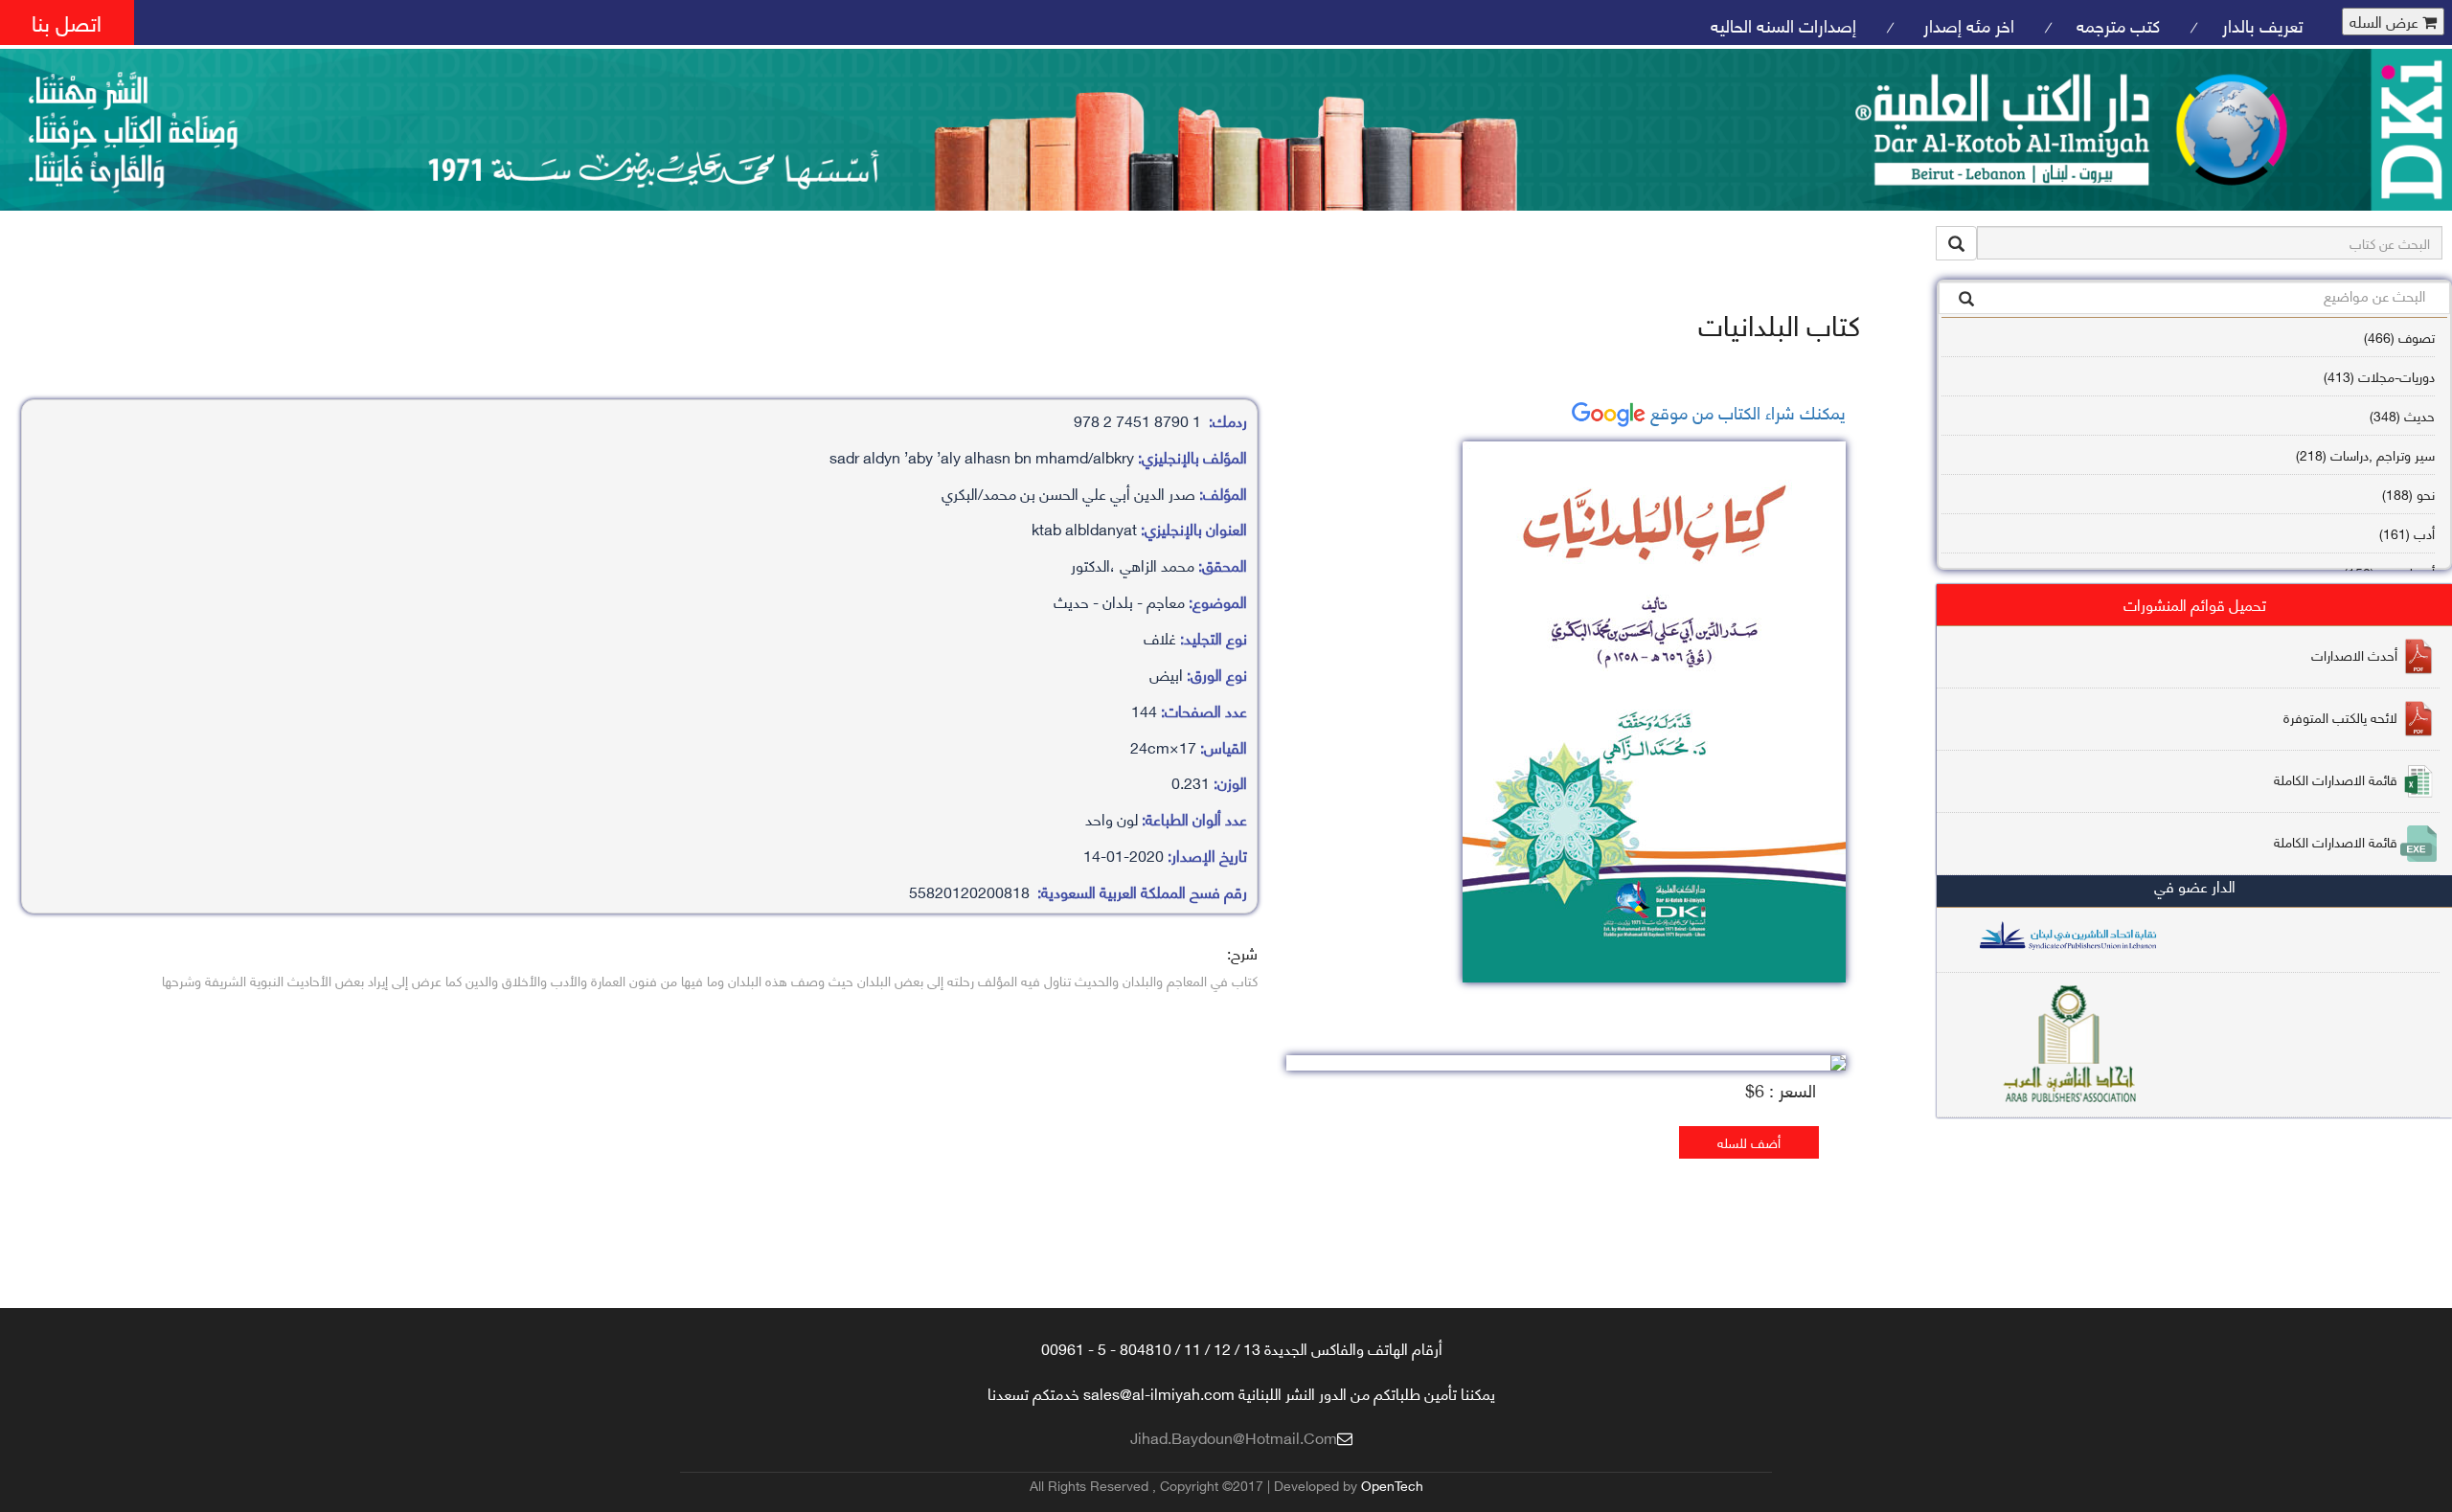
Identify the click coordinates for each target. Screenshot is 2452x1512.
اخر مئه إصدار (1966, 24)
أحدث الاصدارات (2354, 654)
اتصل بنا (67, 22)
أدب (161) (2407, 533)
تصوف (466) (2399, 337)
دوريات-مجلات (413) (2379, 376)
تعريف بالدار (2263, 24)
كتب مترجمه (2118, 24)
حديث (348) (2402, 415)
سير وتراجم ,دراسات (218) (2365, 454)
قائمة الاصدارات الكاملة (2336, 779)
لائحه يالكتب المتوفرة (2340, 717)
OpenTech (1392, 1485)
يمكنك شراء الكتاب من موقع (1746, 411)
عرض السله (2386, 22)
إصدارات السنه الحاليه (1783, 24)
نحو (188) (2408, 494)
